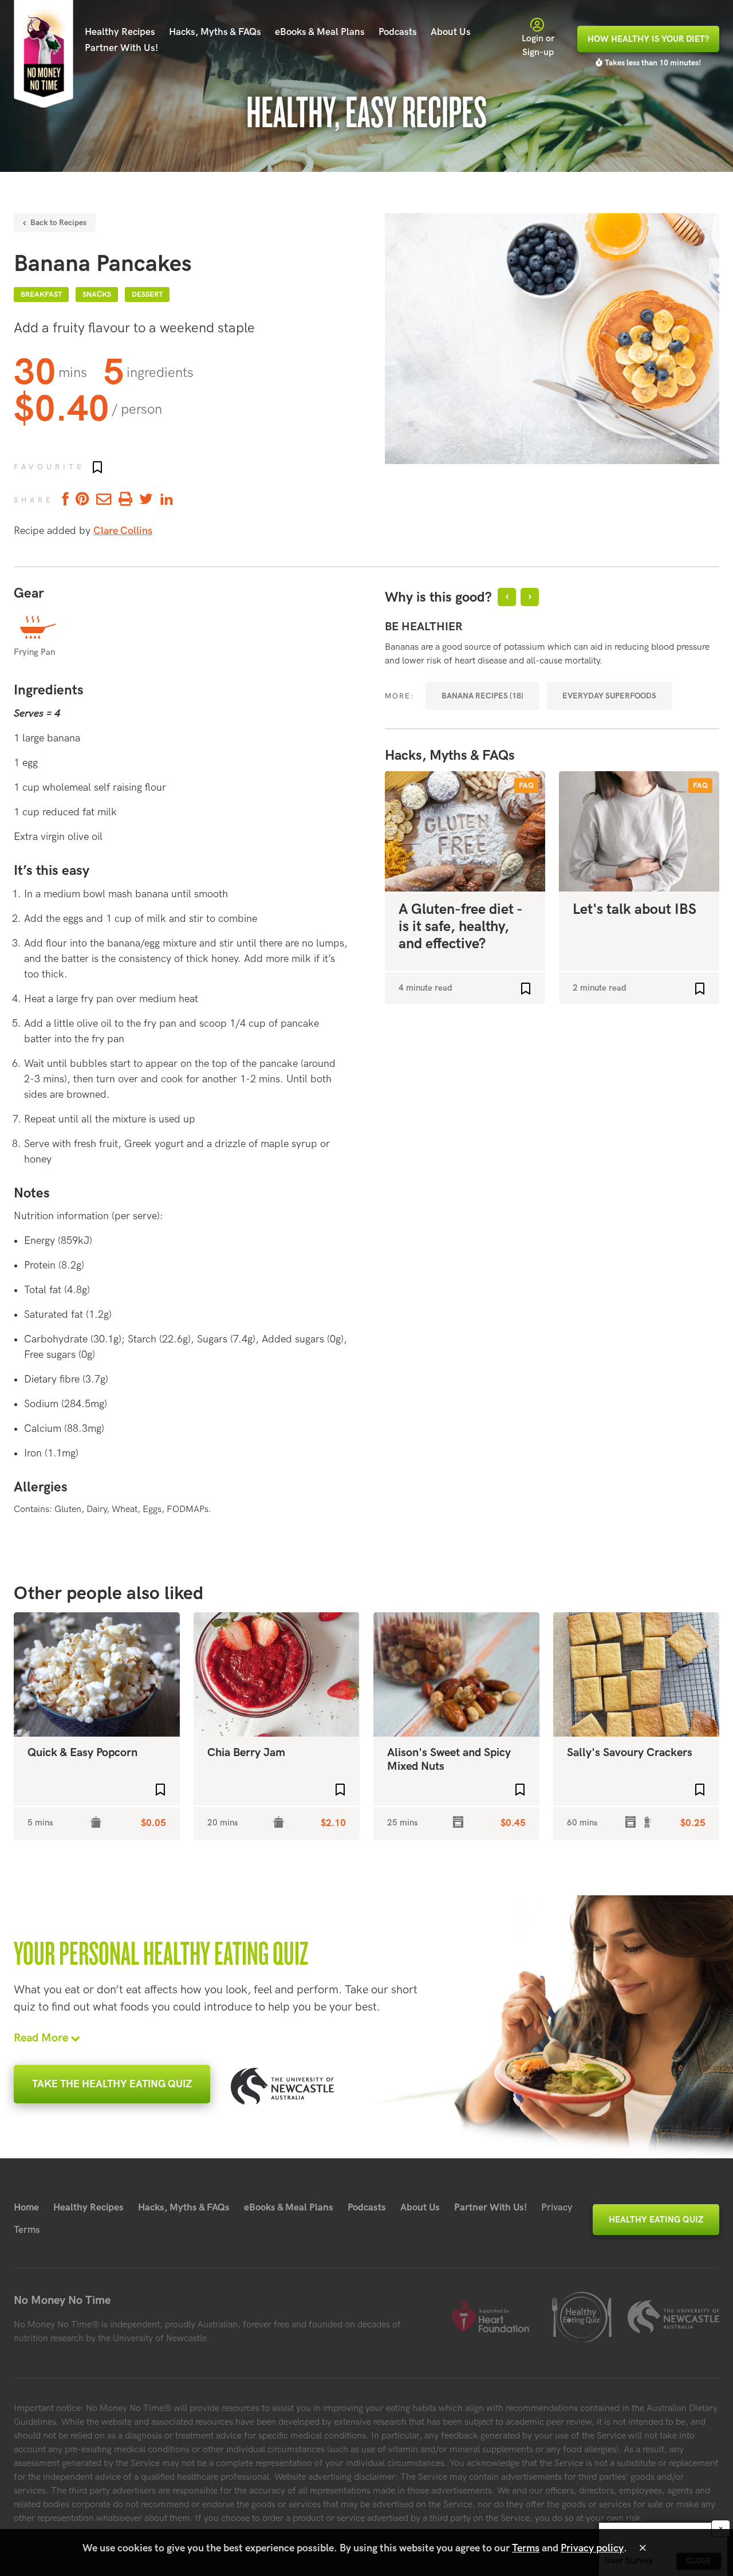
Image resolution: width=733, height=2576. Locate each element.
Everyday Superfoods (609, 696)
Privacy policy (592, 2548)
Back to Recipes (57, 223)
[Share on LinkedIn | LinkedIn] (167, 500)
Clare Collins (123, 531)
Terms (27, 2230)
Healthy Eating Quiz (656, 2220)
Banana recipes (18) (482, 696)
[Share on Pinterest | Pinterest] (82, 500)
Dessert (147, 294)
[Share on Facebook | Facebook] (64, 500)
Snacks (97, 294)
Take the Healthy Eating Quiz (112, 2084)
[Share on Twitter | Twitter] (146, 500)
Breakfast (41, 294)
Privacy (557, 2208)
